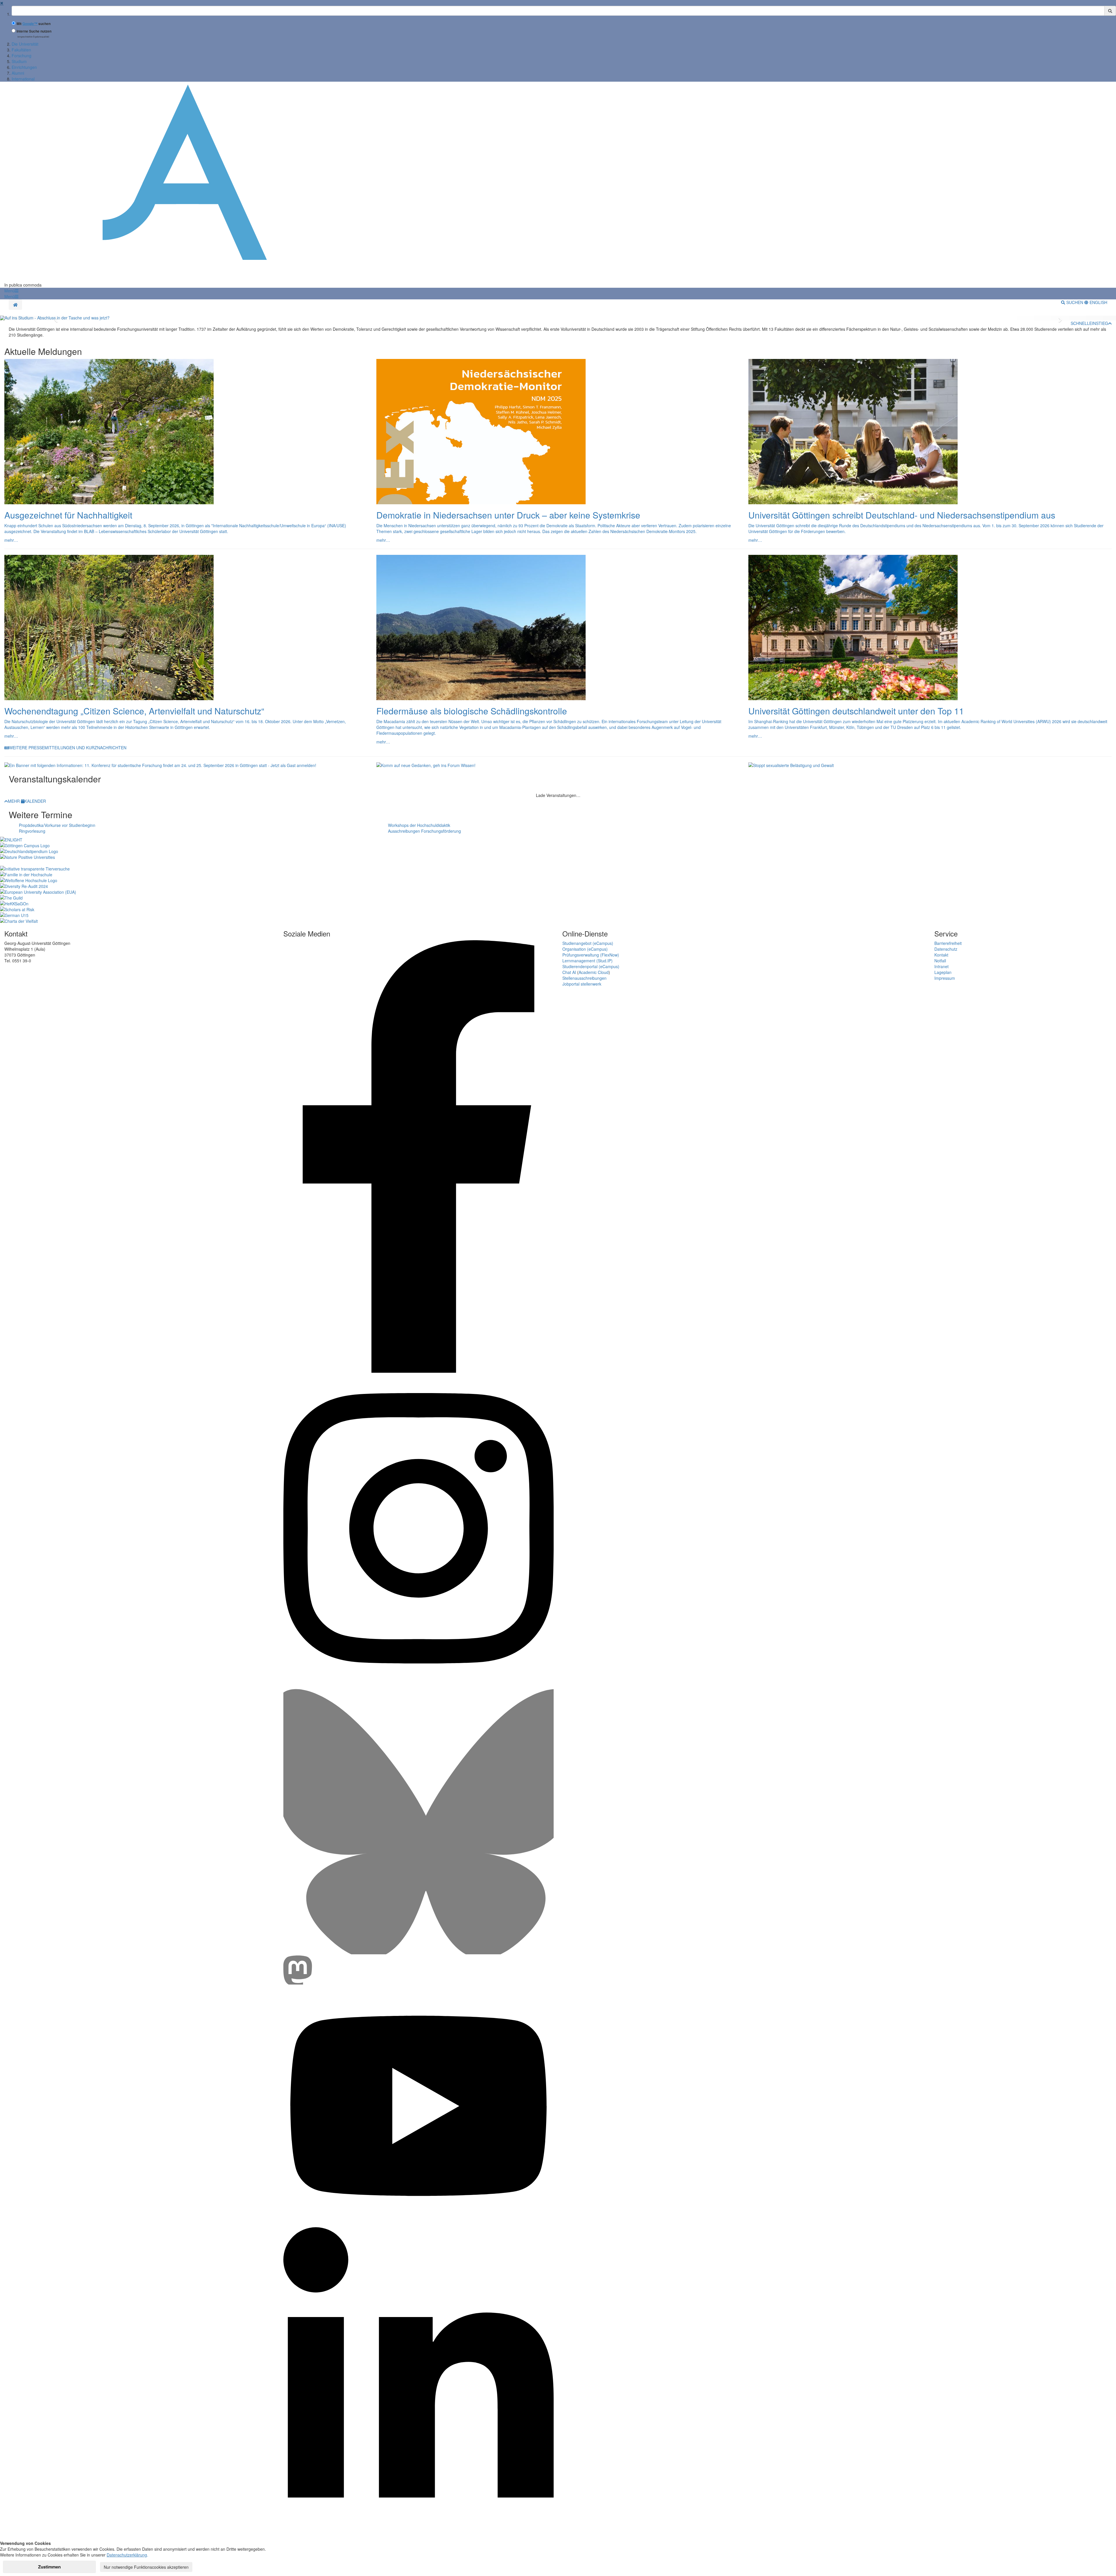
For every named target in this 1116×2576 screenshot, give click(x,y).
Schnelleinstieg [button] (1089, 323)
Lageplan (943, 972)
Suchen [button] (1075, 302)
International (23, 79)
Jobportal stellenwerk (582, 984)
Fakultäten (21, 50)
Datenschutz (946, 949)
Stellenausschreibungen (584, 978)
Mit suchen (34, 24)
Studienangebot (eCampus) (588, 943)
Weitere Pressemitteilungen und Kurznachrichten (68, 748)
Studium (19, 61)
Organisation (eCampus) (585, 949)
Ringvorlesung (32, 831)
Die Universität (25, 44)
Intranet (941, 966)
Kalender (35, 801)
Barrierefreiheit (948, 943)
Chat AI (569, 972)
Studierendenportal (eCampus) (591, 966)
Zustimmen (49, 2567)
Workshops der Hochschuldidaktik (419, 825)
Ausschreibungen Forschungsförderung (424, 831)
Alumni (18, 73)
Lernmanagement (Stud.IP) (587, 961)
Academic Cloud (594, 972)
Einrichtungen (24, 67)
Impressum (945, 978)
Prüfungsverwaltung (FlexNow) (591, 955)
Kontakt (941, 955)
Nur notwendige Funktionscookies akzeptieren (146, 2567)
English (1098, 302)
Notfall (940, 961)
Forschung (22, 56)
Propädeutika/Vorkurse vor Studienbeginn (57, 825)
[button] (11, 291)
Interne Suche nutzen (34, 31)
